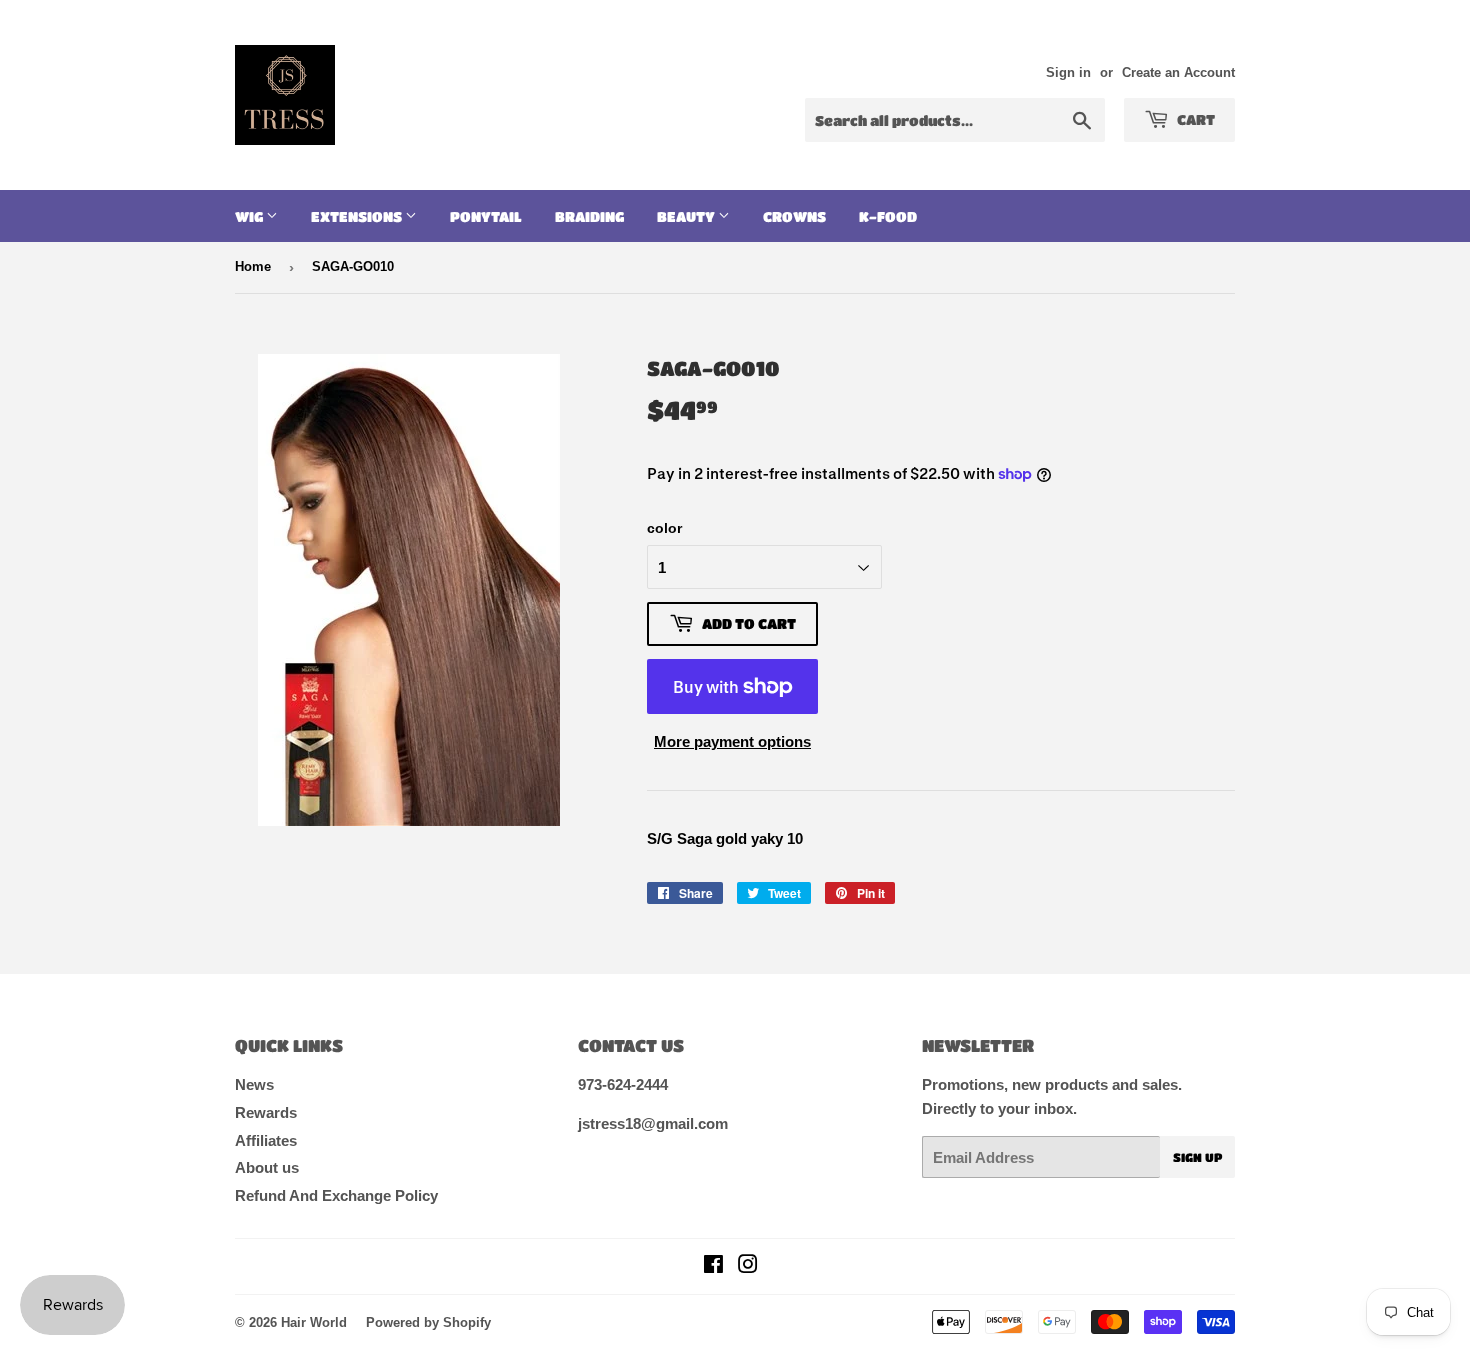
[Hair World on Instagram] (748, 1266)
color (664, 528)
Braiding (589, 216)
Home (253, 266)
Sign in (1068, 72)
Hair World (314, 1322)
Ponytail (486, 216)
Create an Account (1178, 72)
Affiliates (266, 1140)
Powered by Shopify (428, 1322)
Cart (1194, 119)
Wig (250, 216)
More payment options (732, 741)
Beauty (687, 216)
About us (267, 1167)
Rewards (266, 1112)
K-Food (888, 216)
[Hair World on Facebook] (713, 1266)
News (254, 1084)
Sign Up (1197, 1157)
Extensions (358, 216)
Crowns (794, 216)
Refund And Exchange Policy (336, 1195)
